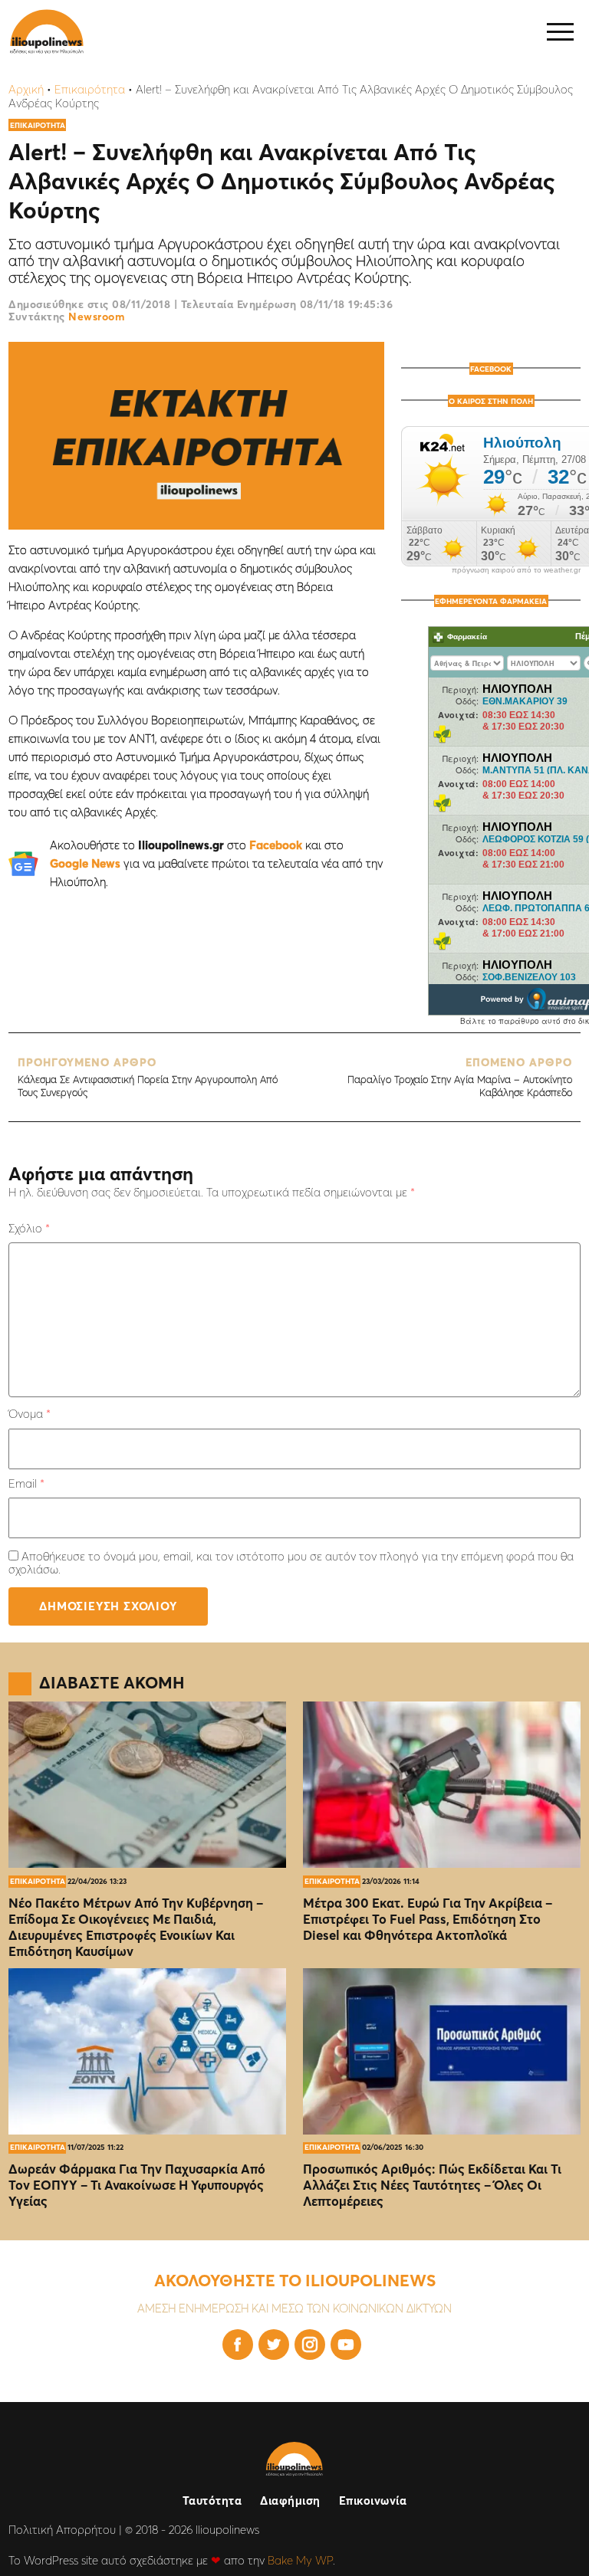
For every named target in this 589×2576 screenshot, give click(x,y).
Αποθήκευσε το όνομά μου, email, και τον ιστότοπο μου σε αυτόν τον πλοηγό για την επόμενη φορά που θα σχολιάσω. (291, 1563)
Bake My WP (300, 2560)
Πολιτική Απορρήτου (62, 2530)
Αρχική (26, 89)
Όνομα (30, 1414)
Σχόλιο (29, 1228)
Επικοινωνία (373, 2501)
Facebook (276, 845)
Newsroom (96, 317)
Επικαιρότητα (90, 89)
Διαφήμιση (290, 2501)
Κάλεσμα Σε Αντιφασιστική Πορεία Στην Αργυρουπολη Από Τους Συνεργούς (148, 1077)
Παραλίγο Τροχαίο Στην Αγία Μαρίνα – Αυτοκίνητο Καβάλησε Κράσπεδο (459, 1077)
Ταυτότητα (212, 2501)
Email (26, 1483)
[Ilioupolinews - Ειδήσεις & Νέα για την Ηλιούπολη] (47, 32)
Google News (85, 863)
